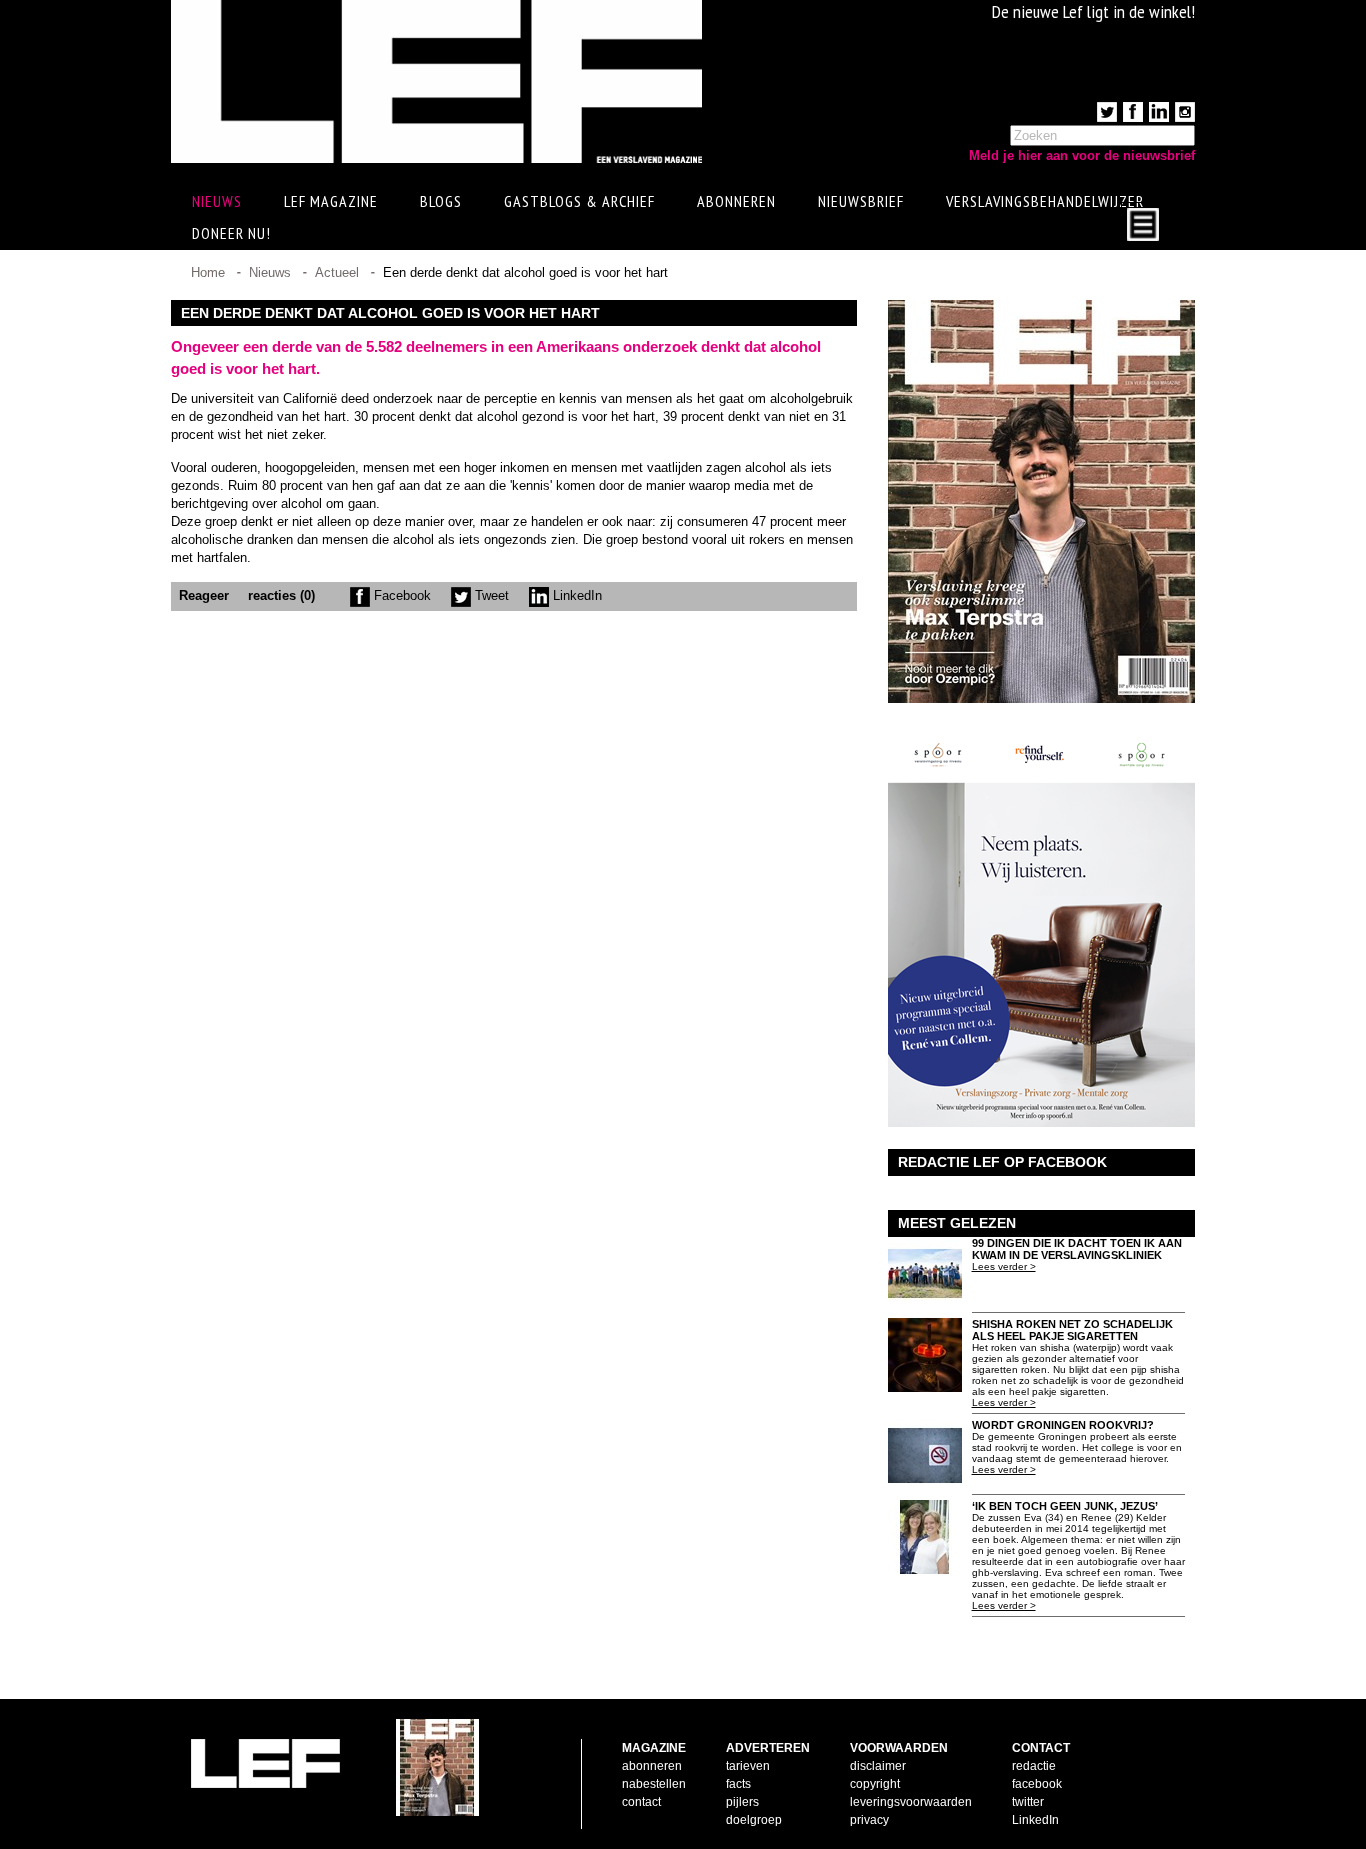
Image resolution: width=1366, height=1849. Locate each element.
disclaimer (878, 1766)
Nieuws (270, 272)
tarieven (748, 1766)
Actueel (337, 272)
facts (738, 1784)
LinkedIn (575, 595)
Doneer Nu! (231, 233)
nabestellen (654, 1784)
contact (641, 1802)
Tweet (490, 595)
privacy (869, 1820)
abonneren (652, 1766)
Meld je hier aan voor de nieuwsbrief (1082, 155)
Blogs (441, 201)
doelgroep (754, 1820)
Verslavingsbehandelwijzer (1045, 201)
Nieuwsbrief (861, 201)
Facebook (400, 595)
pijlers (742, 1802)
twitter (1028, 1802)
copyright (875, 1784)
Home (208, 272)
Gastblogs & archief (579, 201)
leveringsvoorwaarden (911, 1802)
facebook (1037, 1784)
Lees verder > (1004, 1266)
